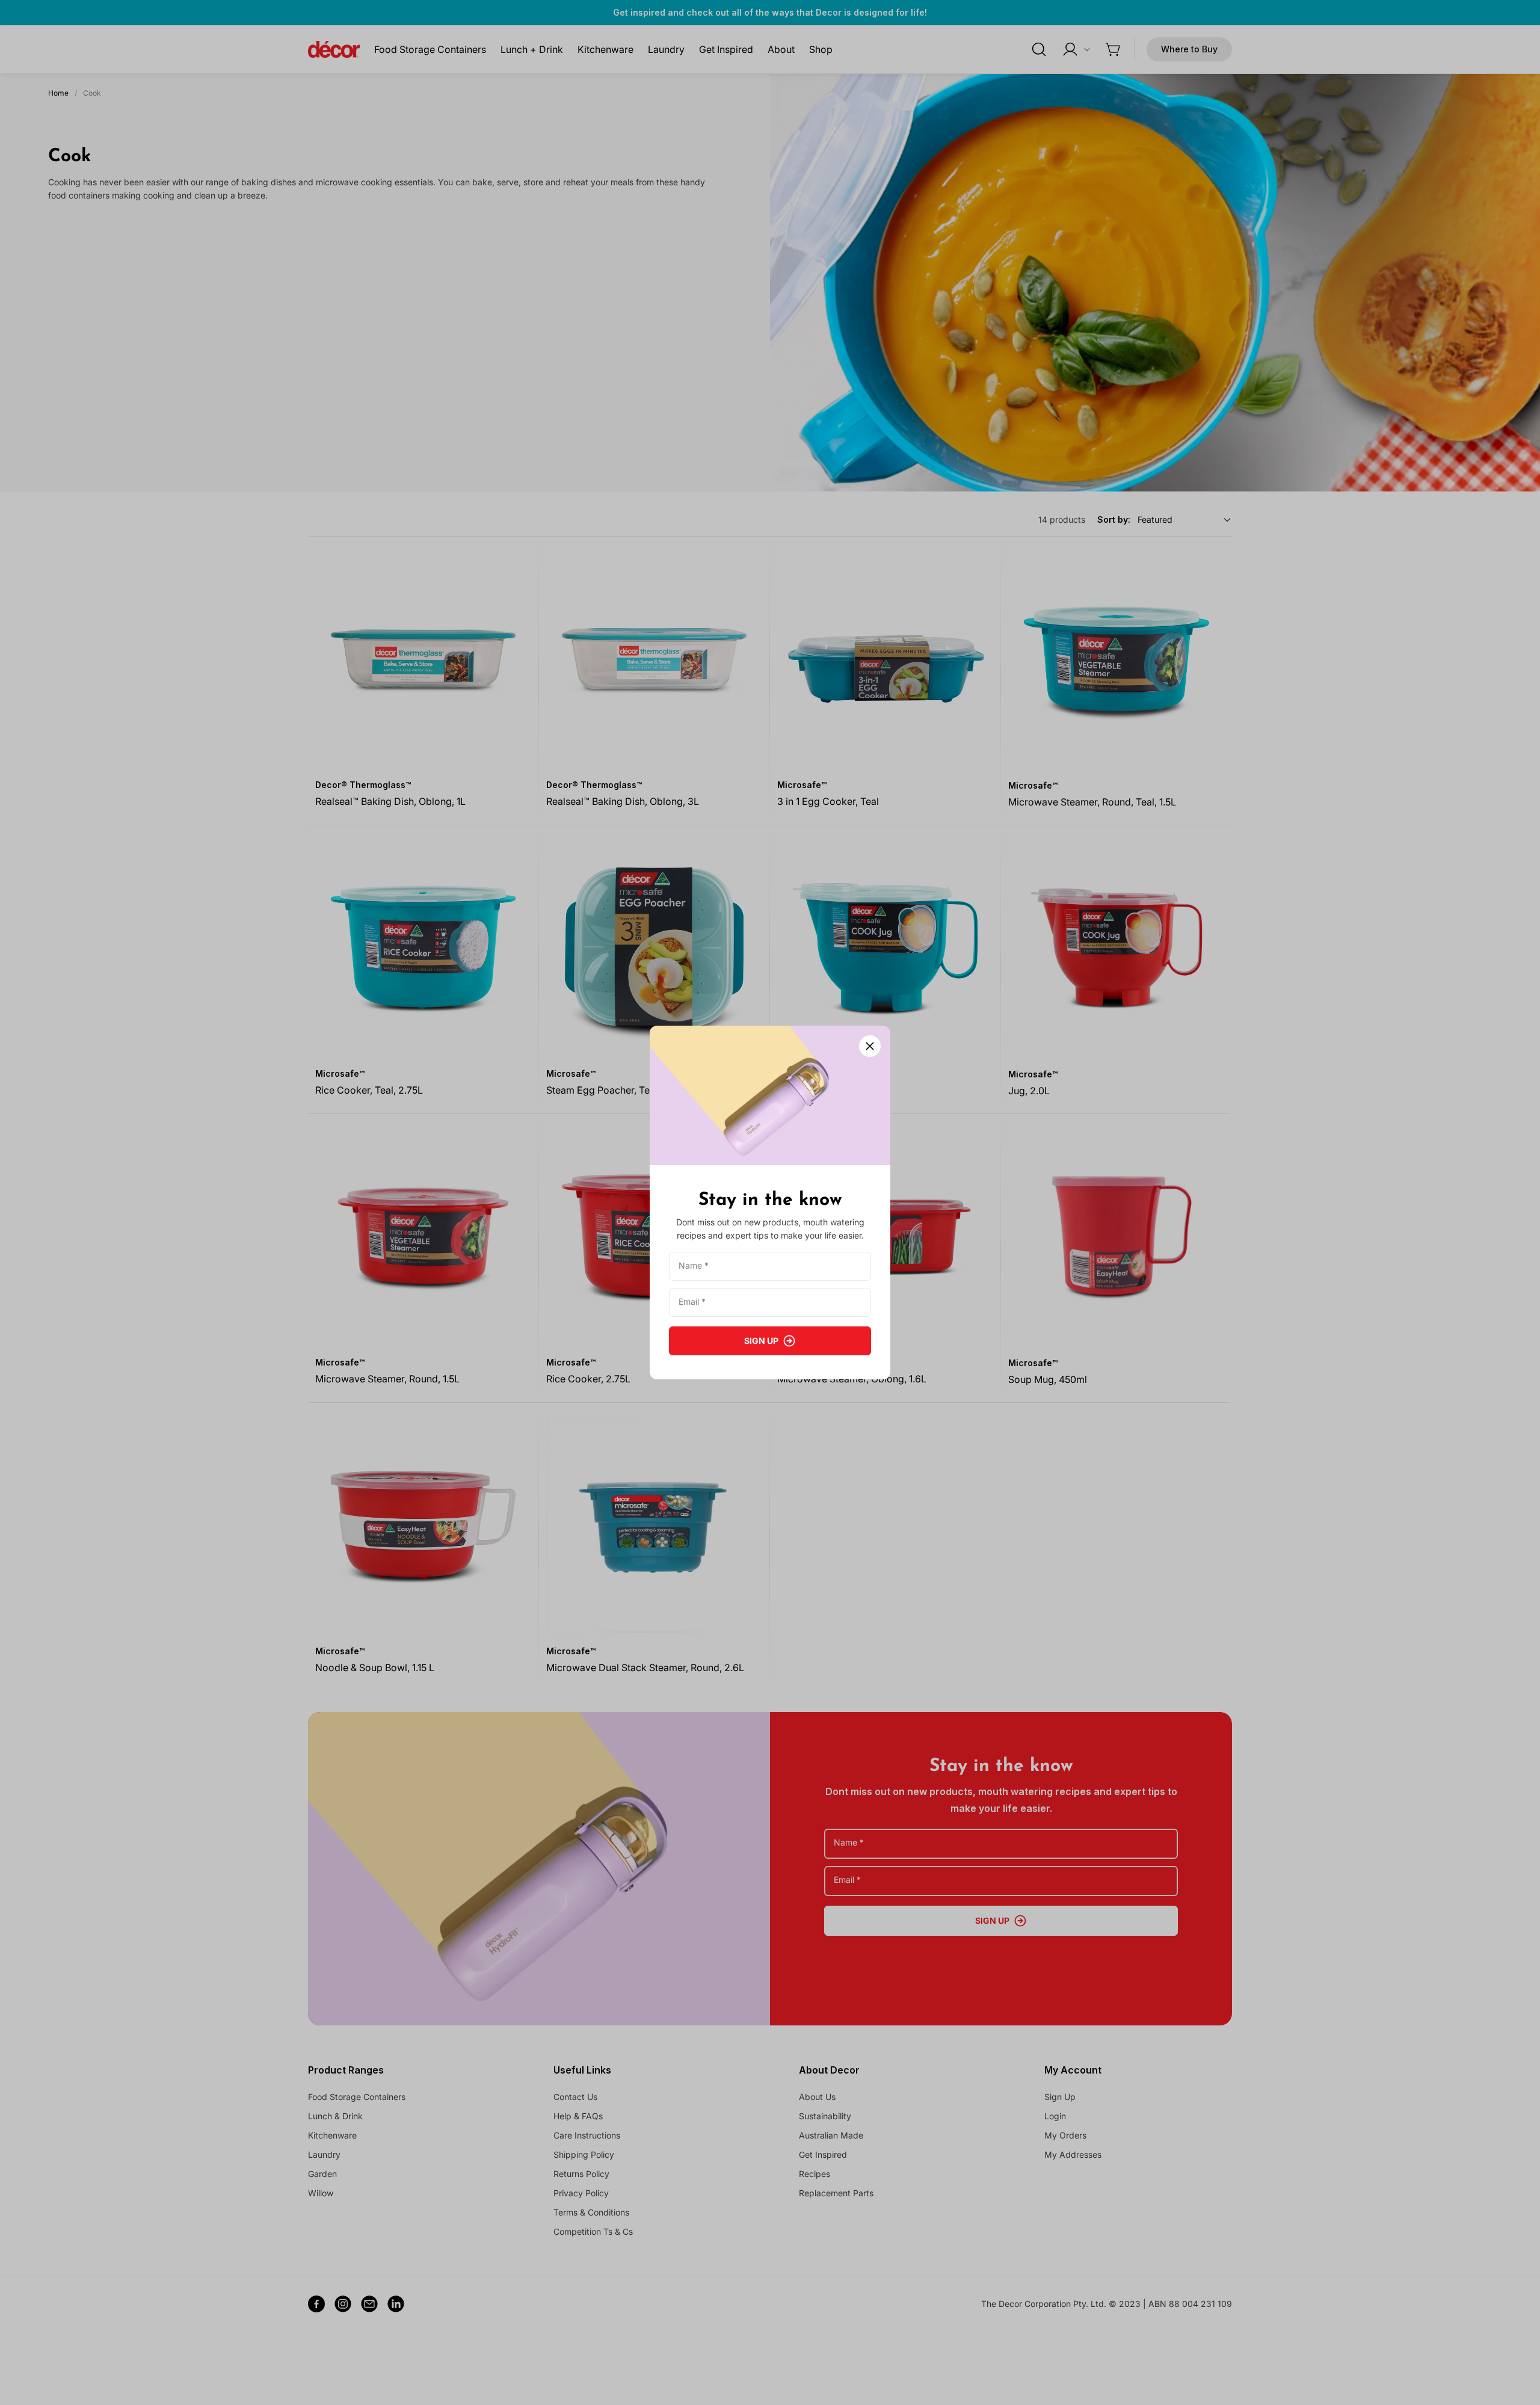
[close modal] (870, 1046)
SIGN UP (761, 1341)
